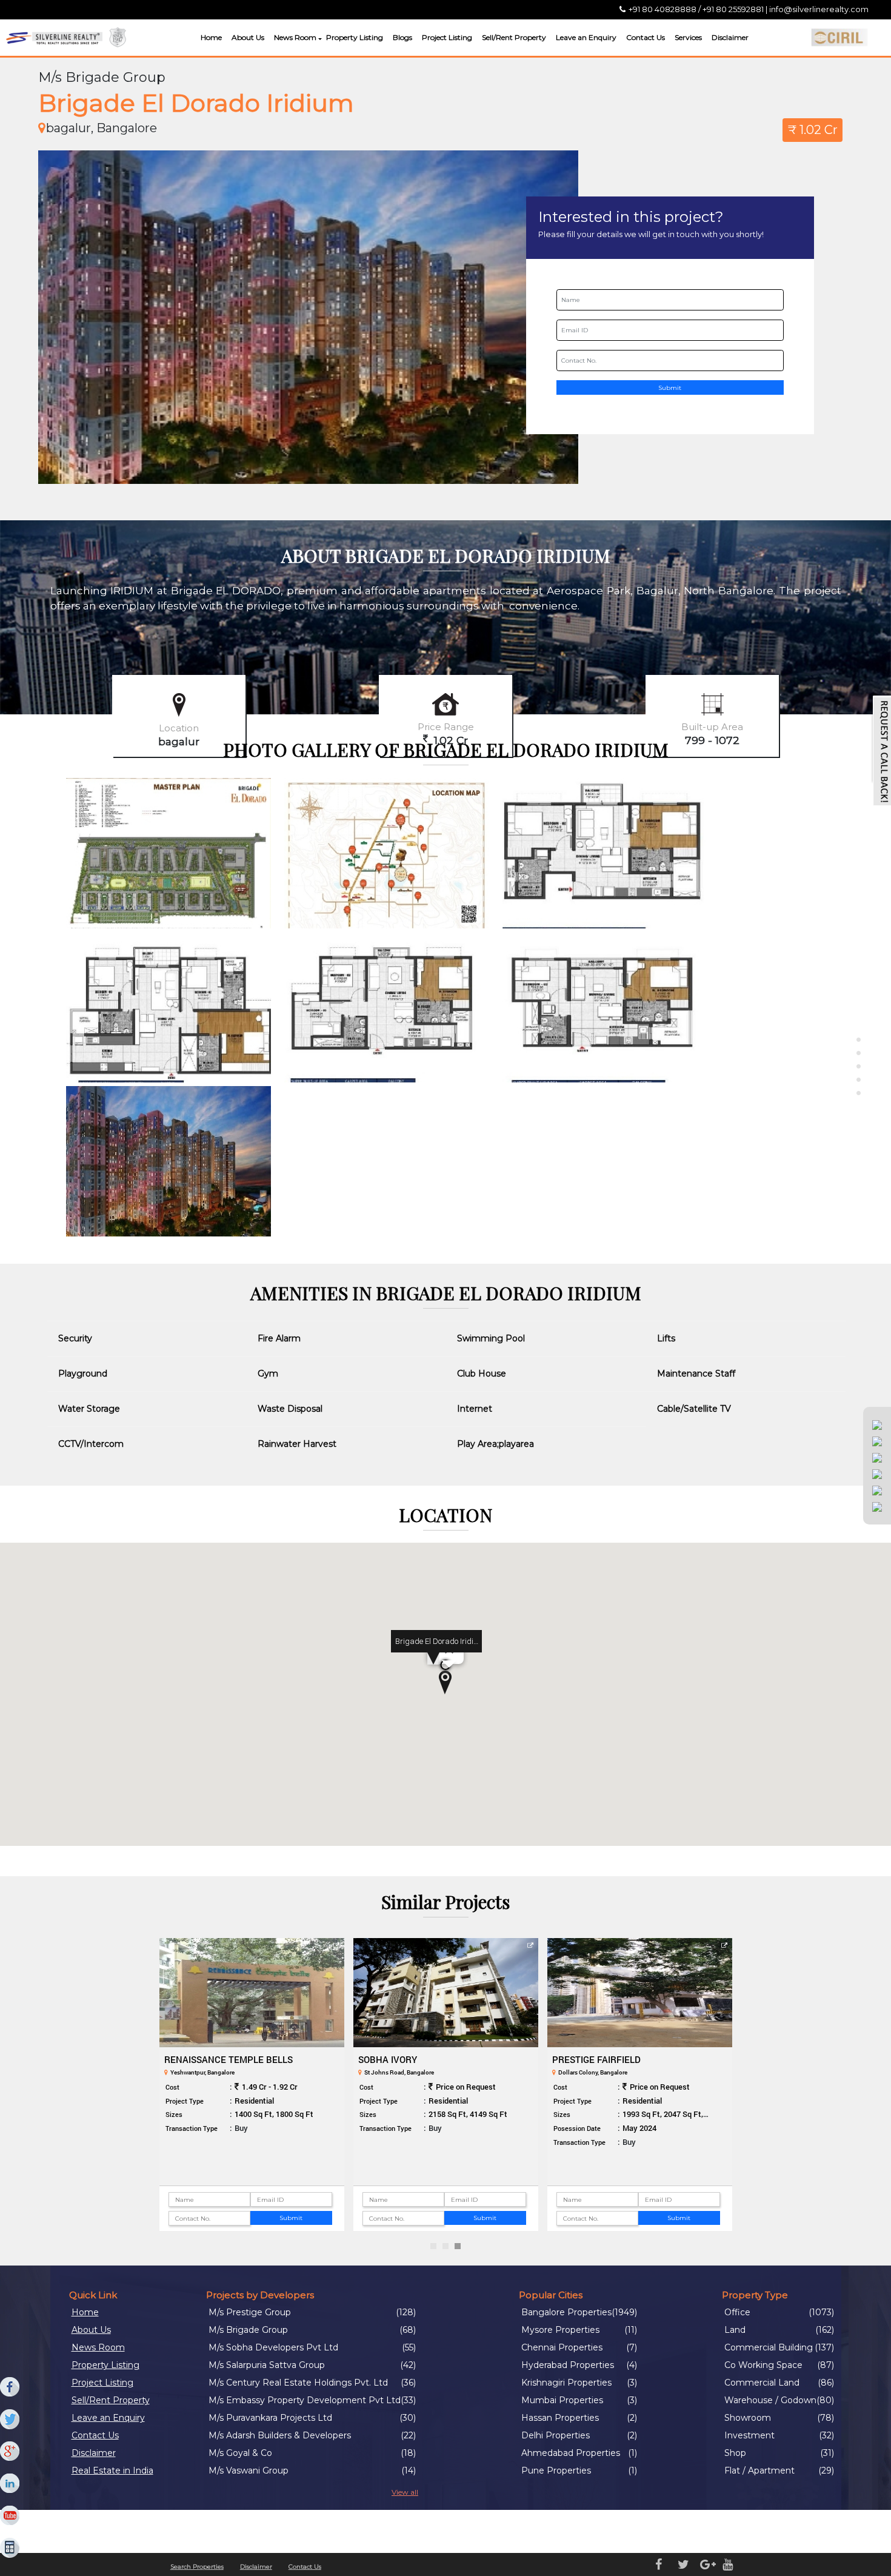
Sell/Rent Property (514, 37)
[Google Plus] (10, 2452)
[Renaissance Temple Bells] (252, 1993)
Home (211, 37)
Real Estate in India (112, 2470)
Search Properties (197, 2567)
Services (688, 37)
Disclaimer (730, 37)
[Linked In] (10, 2484)
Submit (670, 388)
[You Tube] (10, 2516)
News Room (295, 37)
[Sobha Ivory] (446, 1993)
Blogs (402, 37)
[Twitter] (10, 2420)
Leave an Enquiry (586, 37)
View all (405, 2492)
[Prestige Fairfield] (640, 1993)
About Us (248, 37)
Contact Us (646, 37)
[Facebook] (10, 2387)
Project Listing (447, 37)
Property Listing (355, 37)
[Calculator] (10, 2548)
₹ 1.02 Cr (813, 130)
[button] (319, 39)
